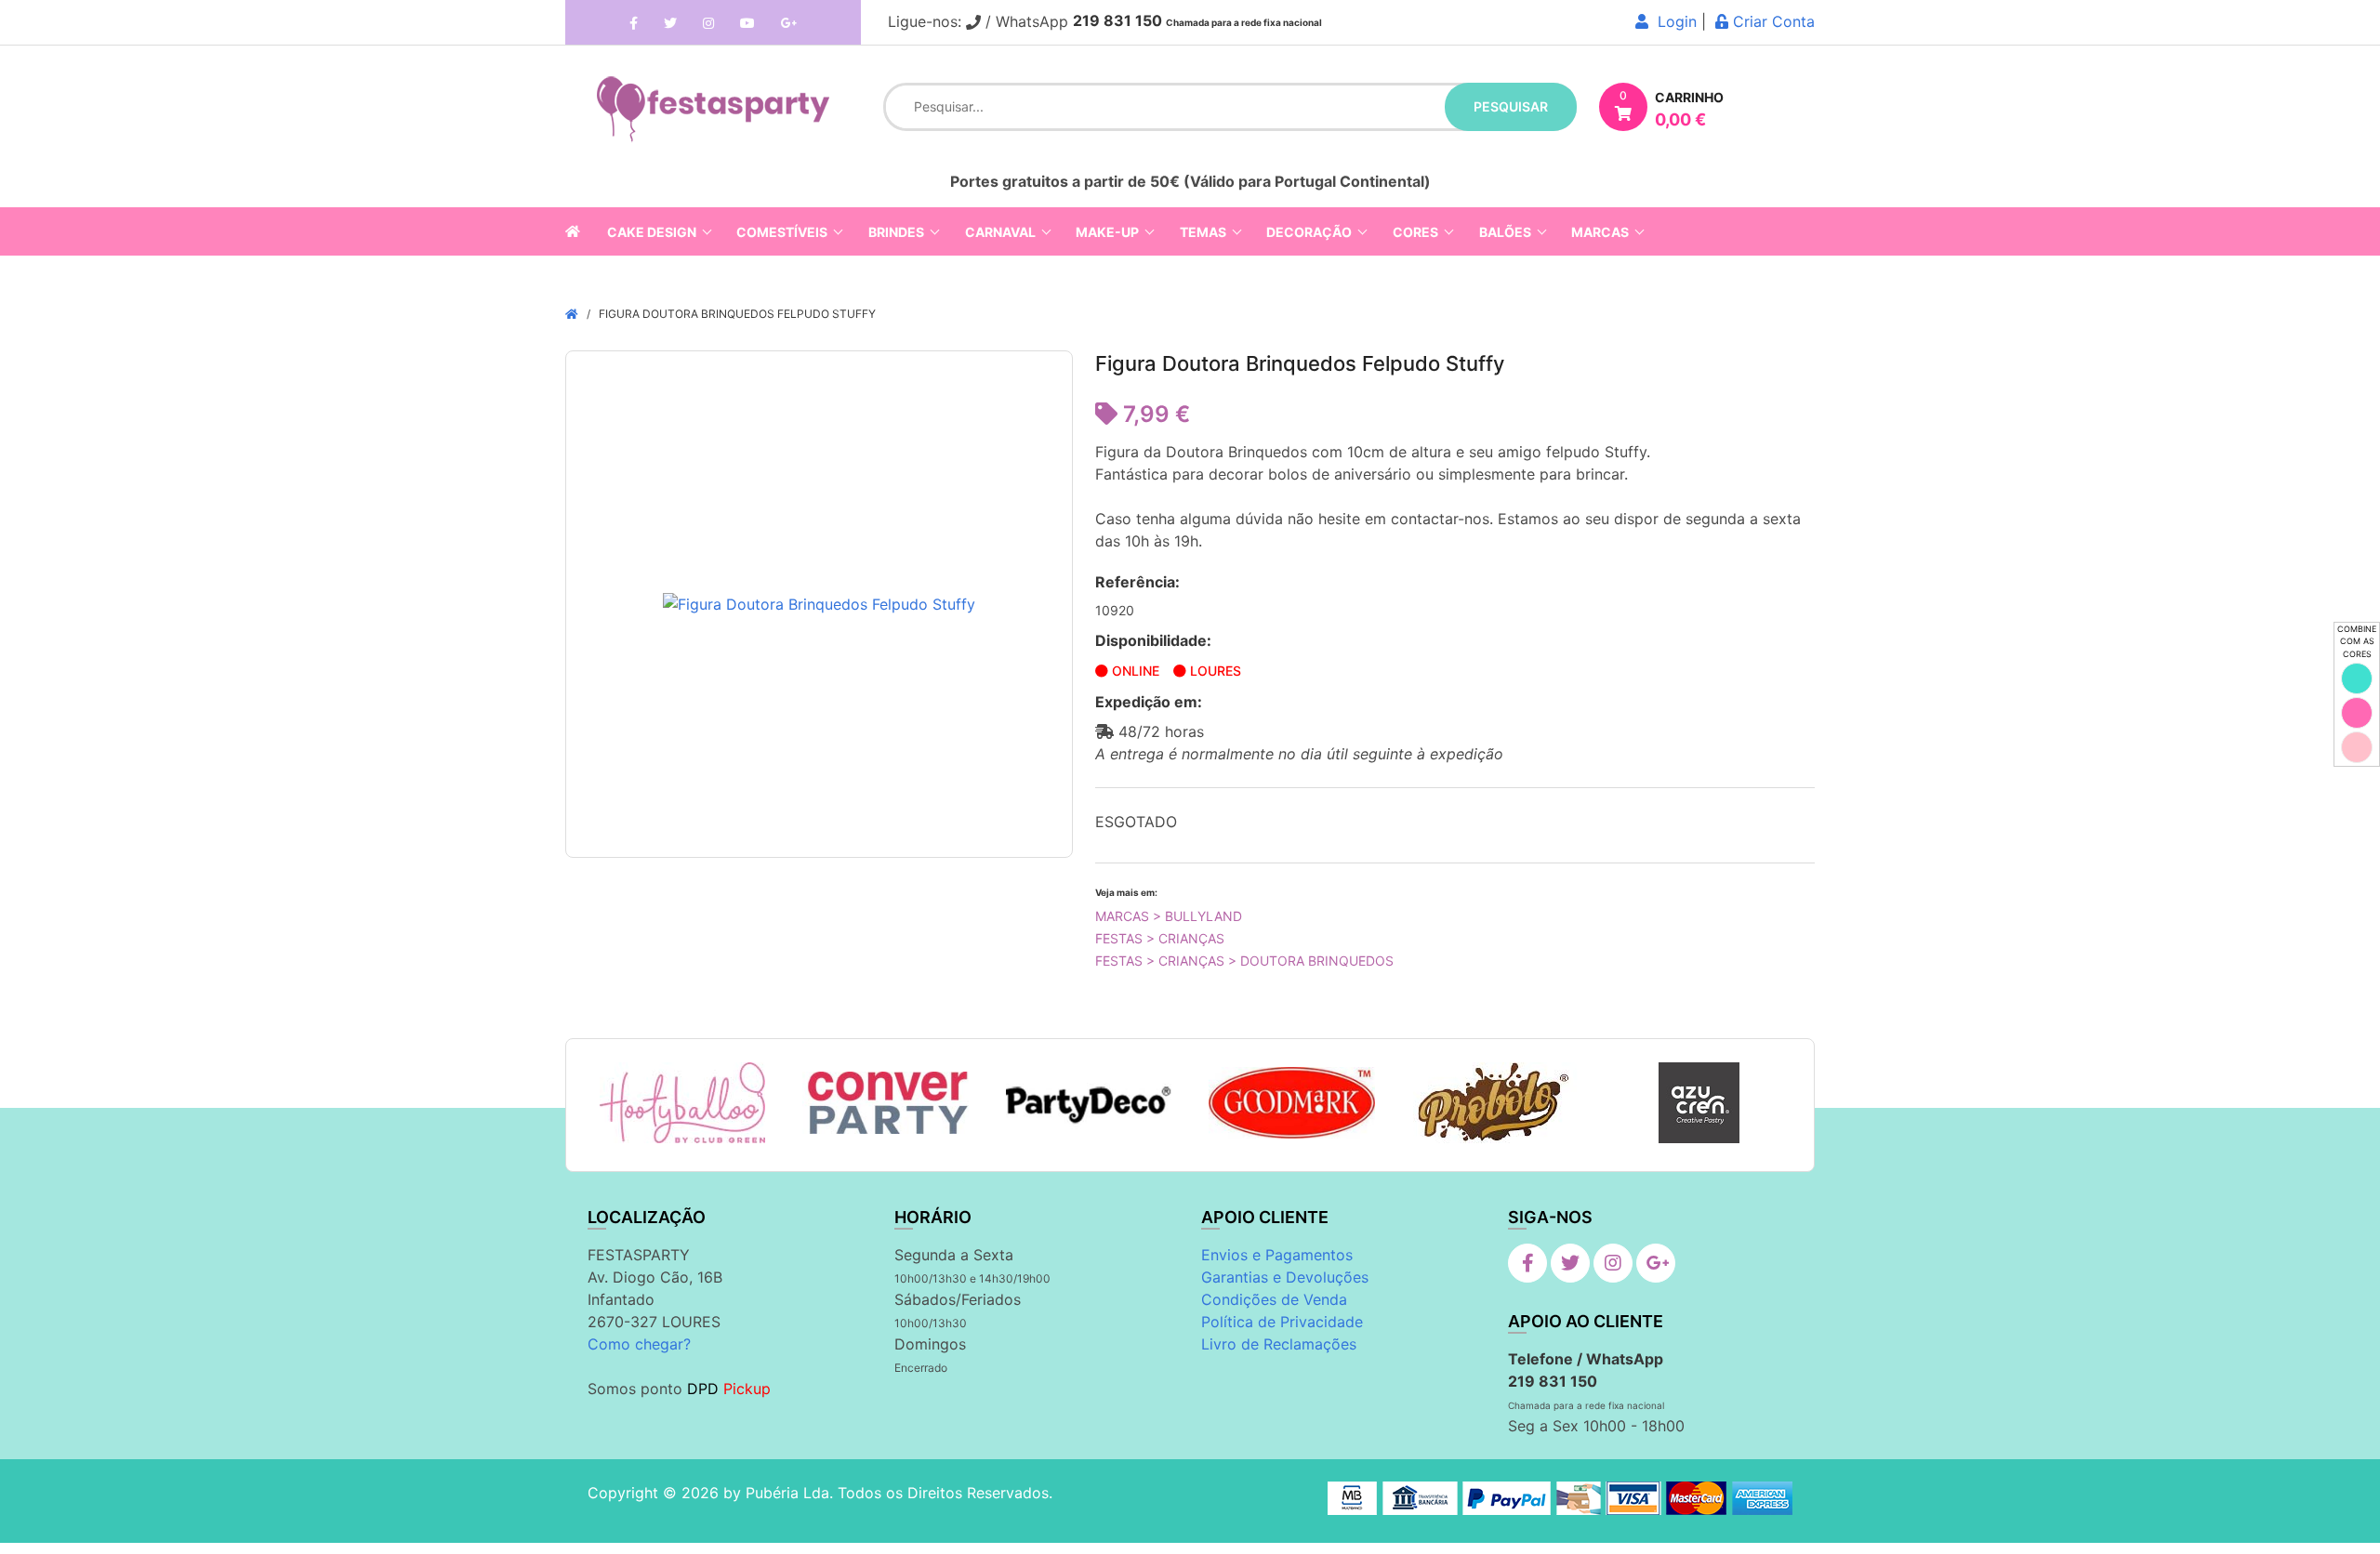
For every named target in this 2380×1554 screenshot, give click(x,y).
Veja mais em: (1126, 892)
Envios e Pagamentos (1277, 1255)
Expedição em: (1149, 702)
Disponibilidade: (1153, 640)
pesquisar (1511, 106)
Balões (1505, 232)
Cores (1415, 232)
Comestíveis (782, 232)
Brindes (896, 232)
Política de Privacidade (1282, 1322)
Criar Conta (1772, 21)
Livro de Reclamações (1279, 1344)
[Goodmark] (1292, 1103)
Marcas (1600, 232)
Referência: (1137, 582)
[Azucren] (1699, 1103)
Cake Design (652, 232)
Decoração (1309, 232)
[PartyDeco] (1089, 1103)
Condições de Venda (1274, 1299)
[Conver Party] (886, 1103)
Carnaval (1000, 232)
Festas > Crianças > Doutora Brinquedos (1244, 961)
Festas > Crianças (1160, 938)
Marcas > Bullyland (1169, 916)
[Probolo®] (1495, 1103)
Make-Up (1107, 232)
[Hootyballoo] (682, 1103)
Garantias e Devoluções (1285, 1277)
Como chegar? (639, 1344)
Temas (1203, 232)
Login (1673, 21)
